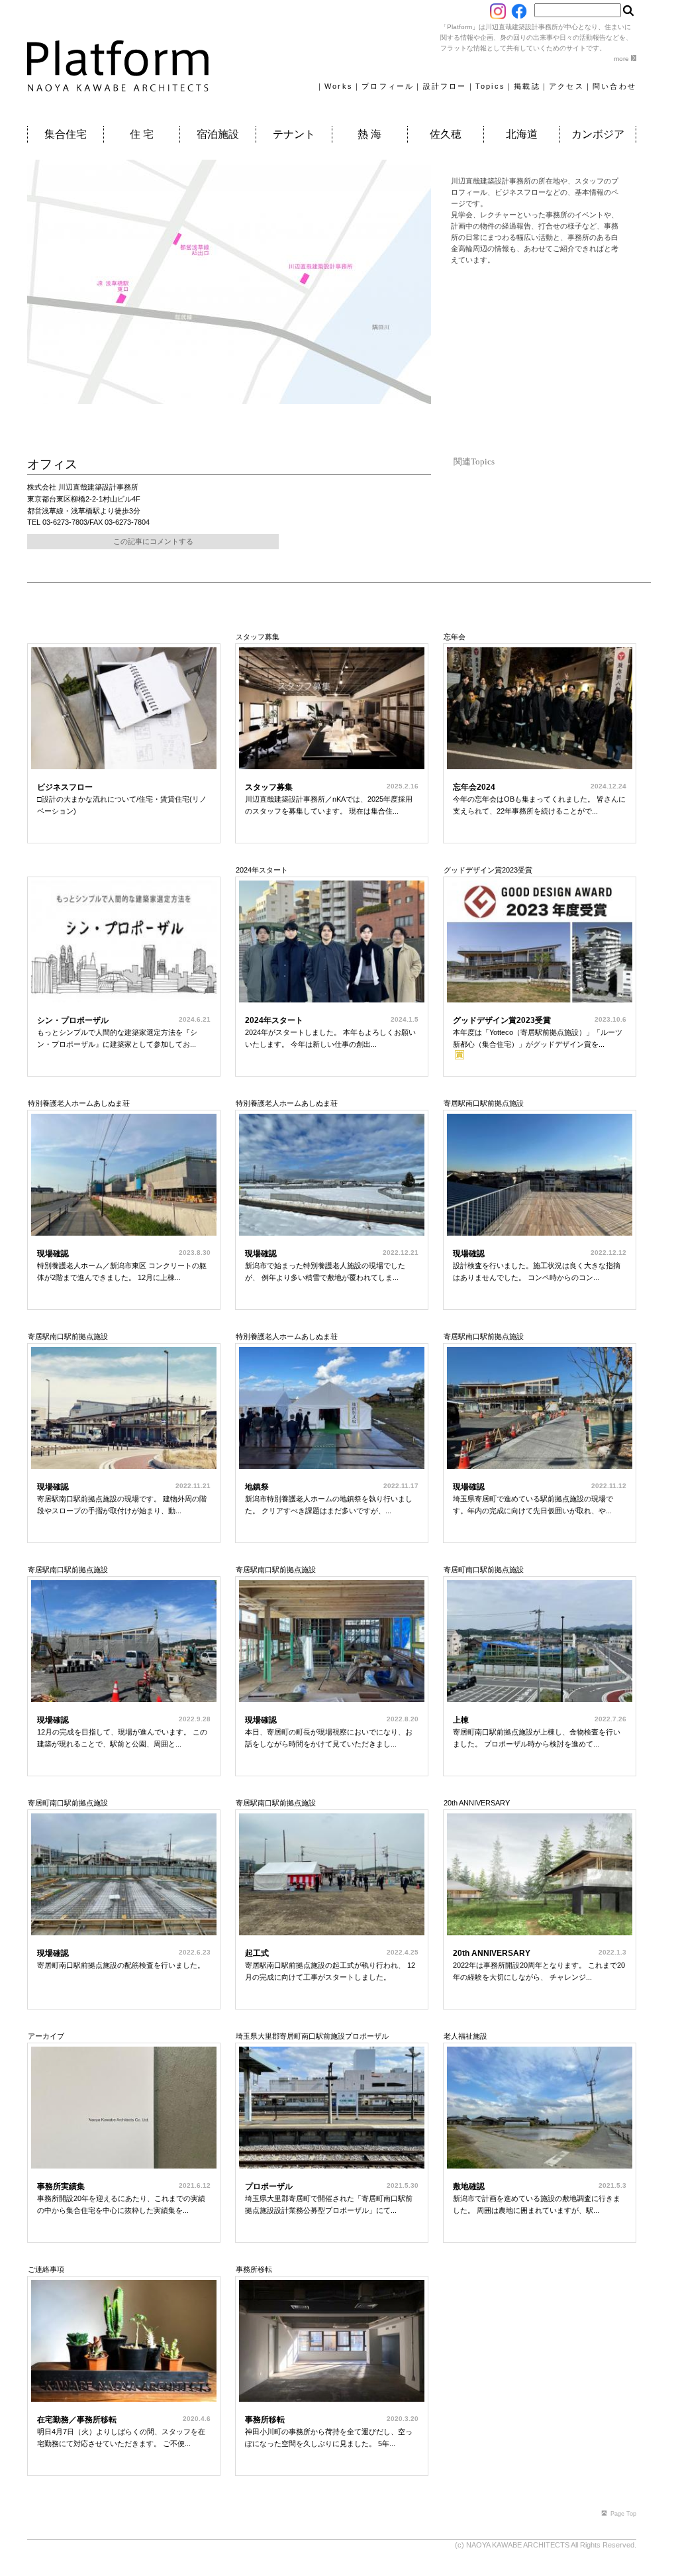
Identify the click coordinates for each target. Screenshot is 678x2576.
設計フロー (445, 86)
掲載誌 (527, 86)
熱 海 (369, 134)
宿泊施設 (218, 134)
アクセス (566, 86)
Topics (490, 86)
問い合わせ (614, 86)
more (622, 59)
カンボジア (598, 134)
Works (339, 86)
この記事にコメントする (153, 541)
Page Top (623, 2514)
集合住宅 (66, 134)
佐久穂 (446, 134)
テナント (294, 134)
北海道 (522, 134)
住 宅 (142, 134)
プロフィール (388, 86)
